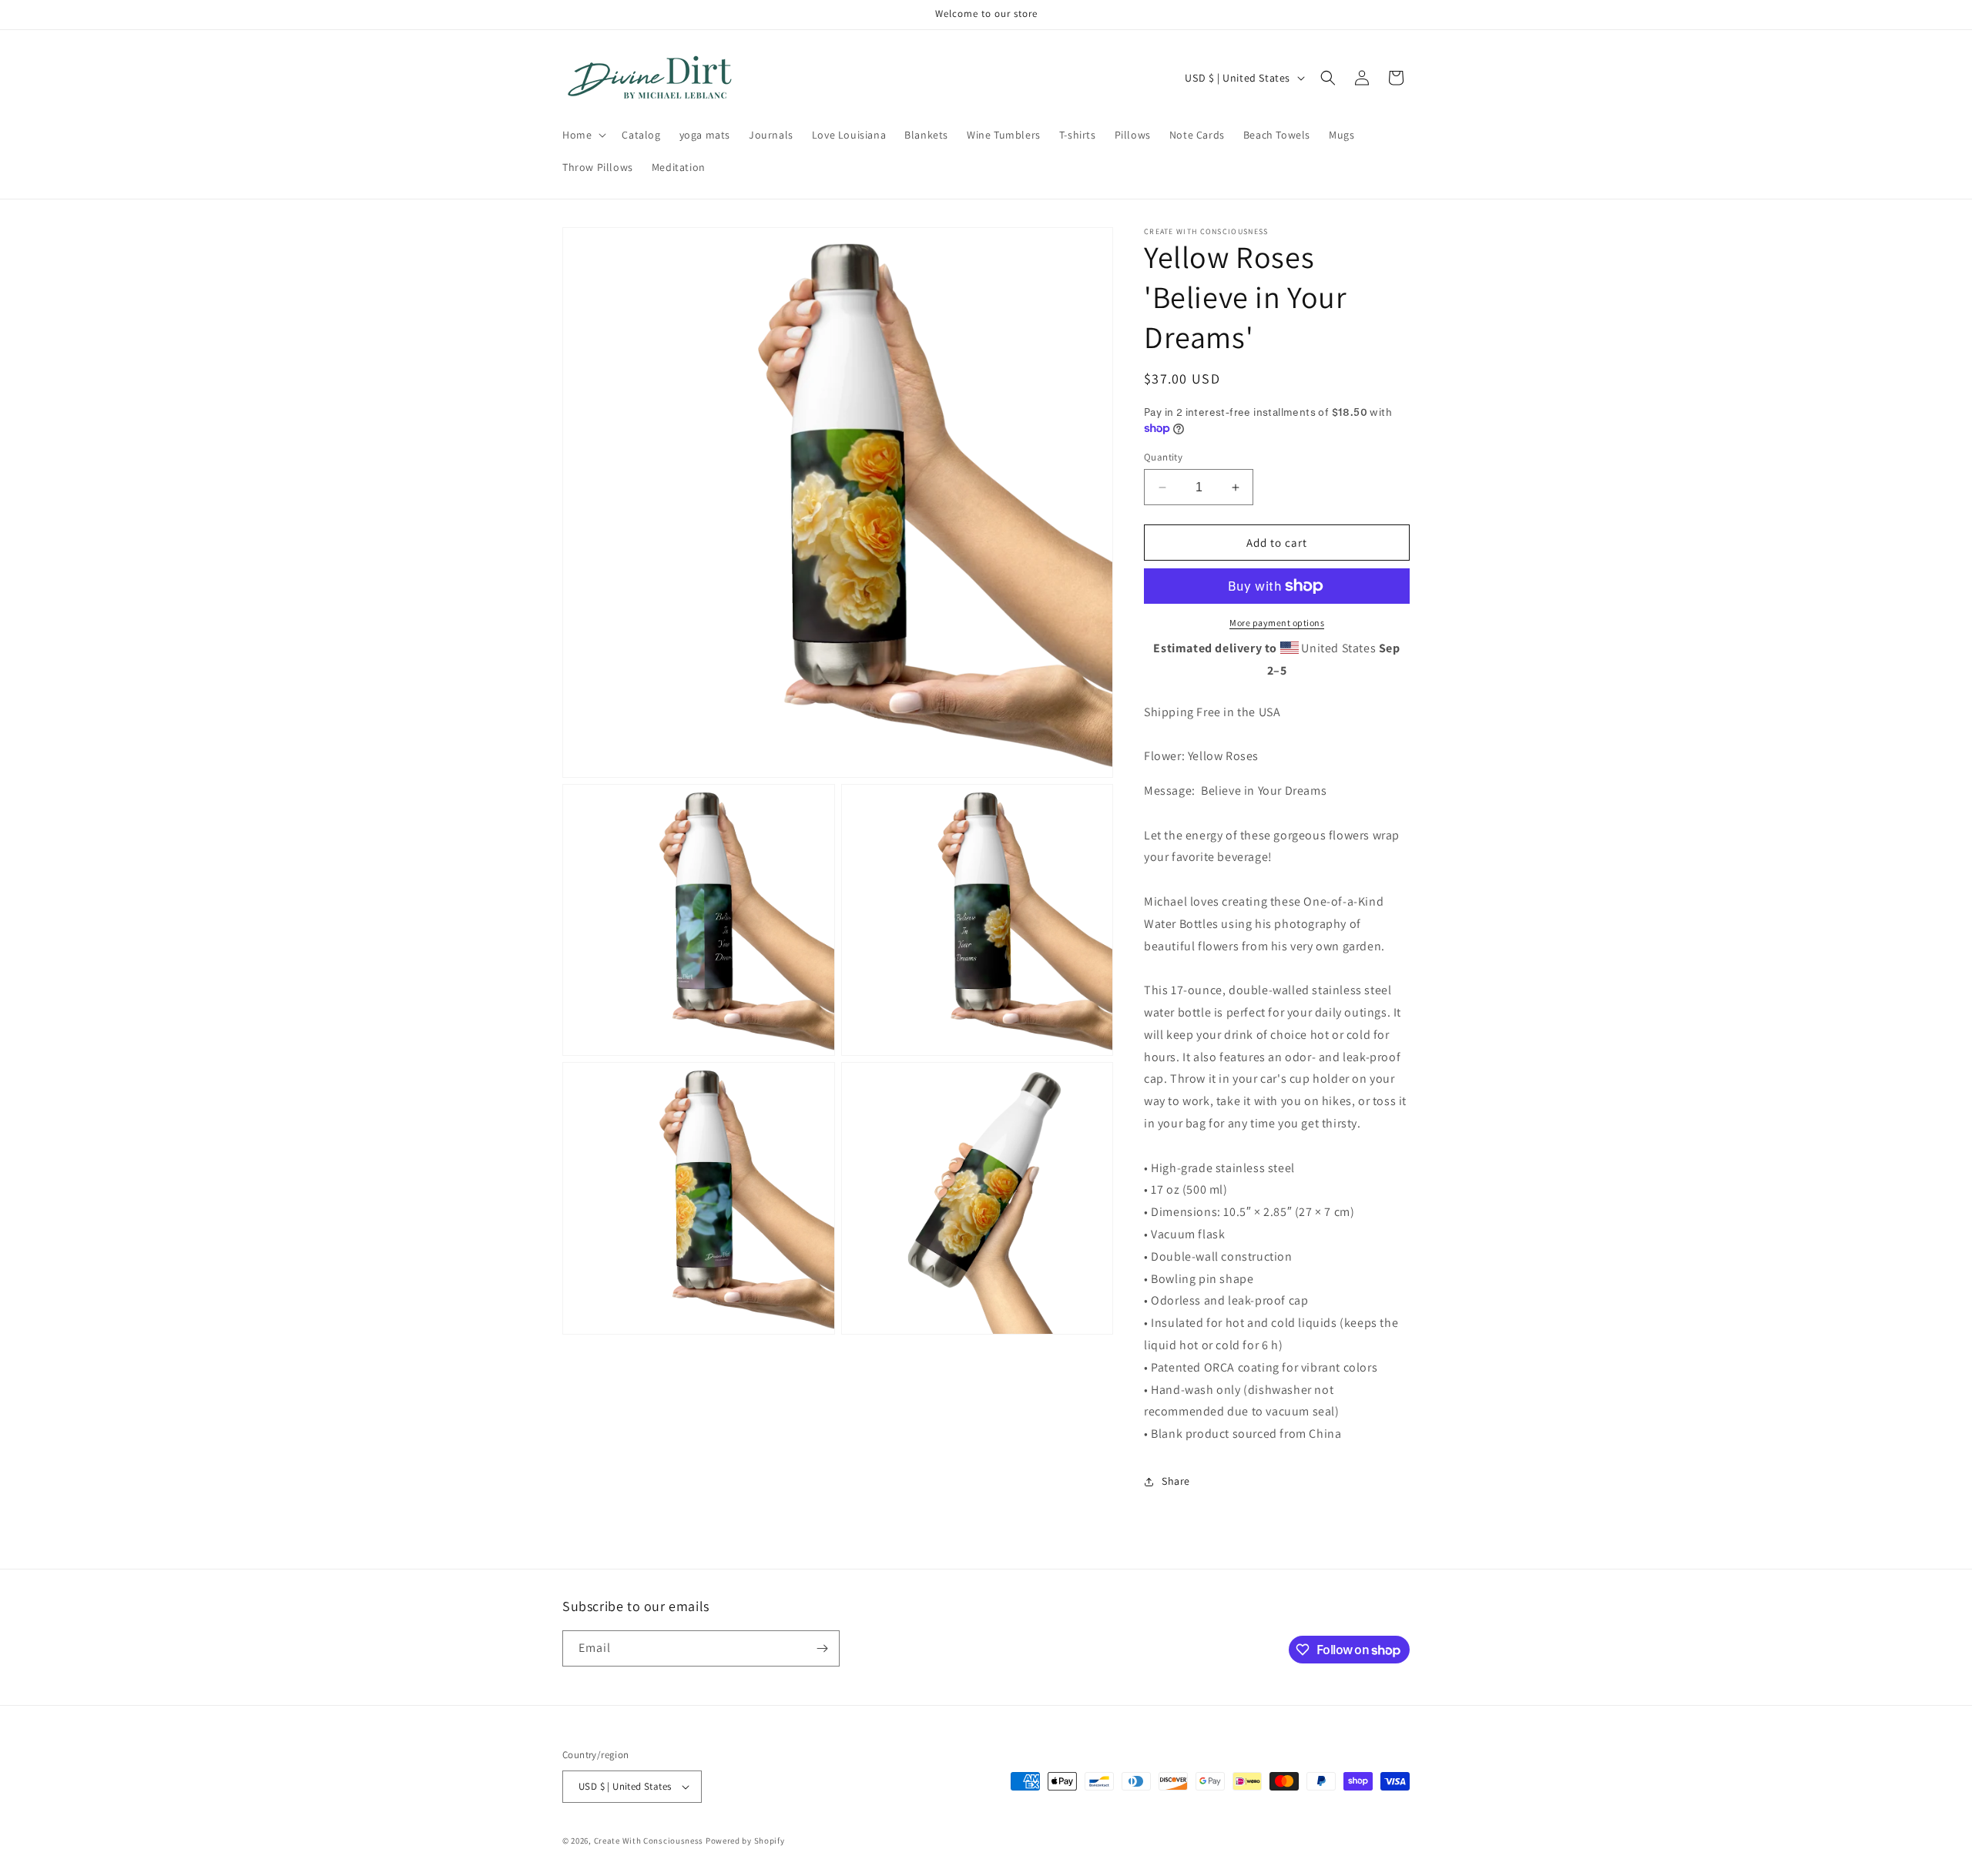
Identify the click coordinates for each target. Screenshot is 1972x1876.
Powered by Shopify (745, 1841)
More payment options (1277, 623)
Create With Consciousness (649, 1841)
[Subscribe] (822, 1648)
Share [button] (1176, 1481)
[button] (583, 135)
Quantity (1163, 457)
